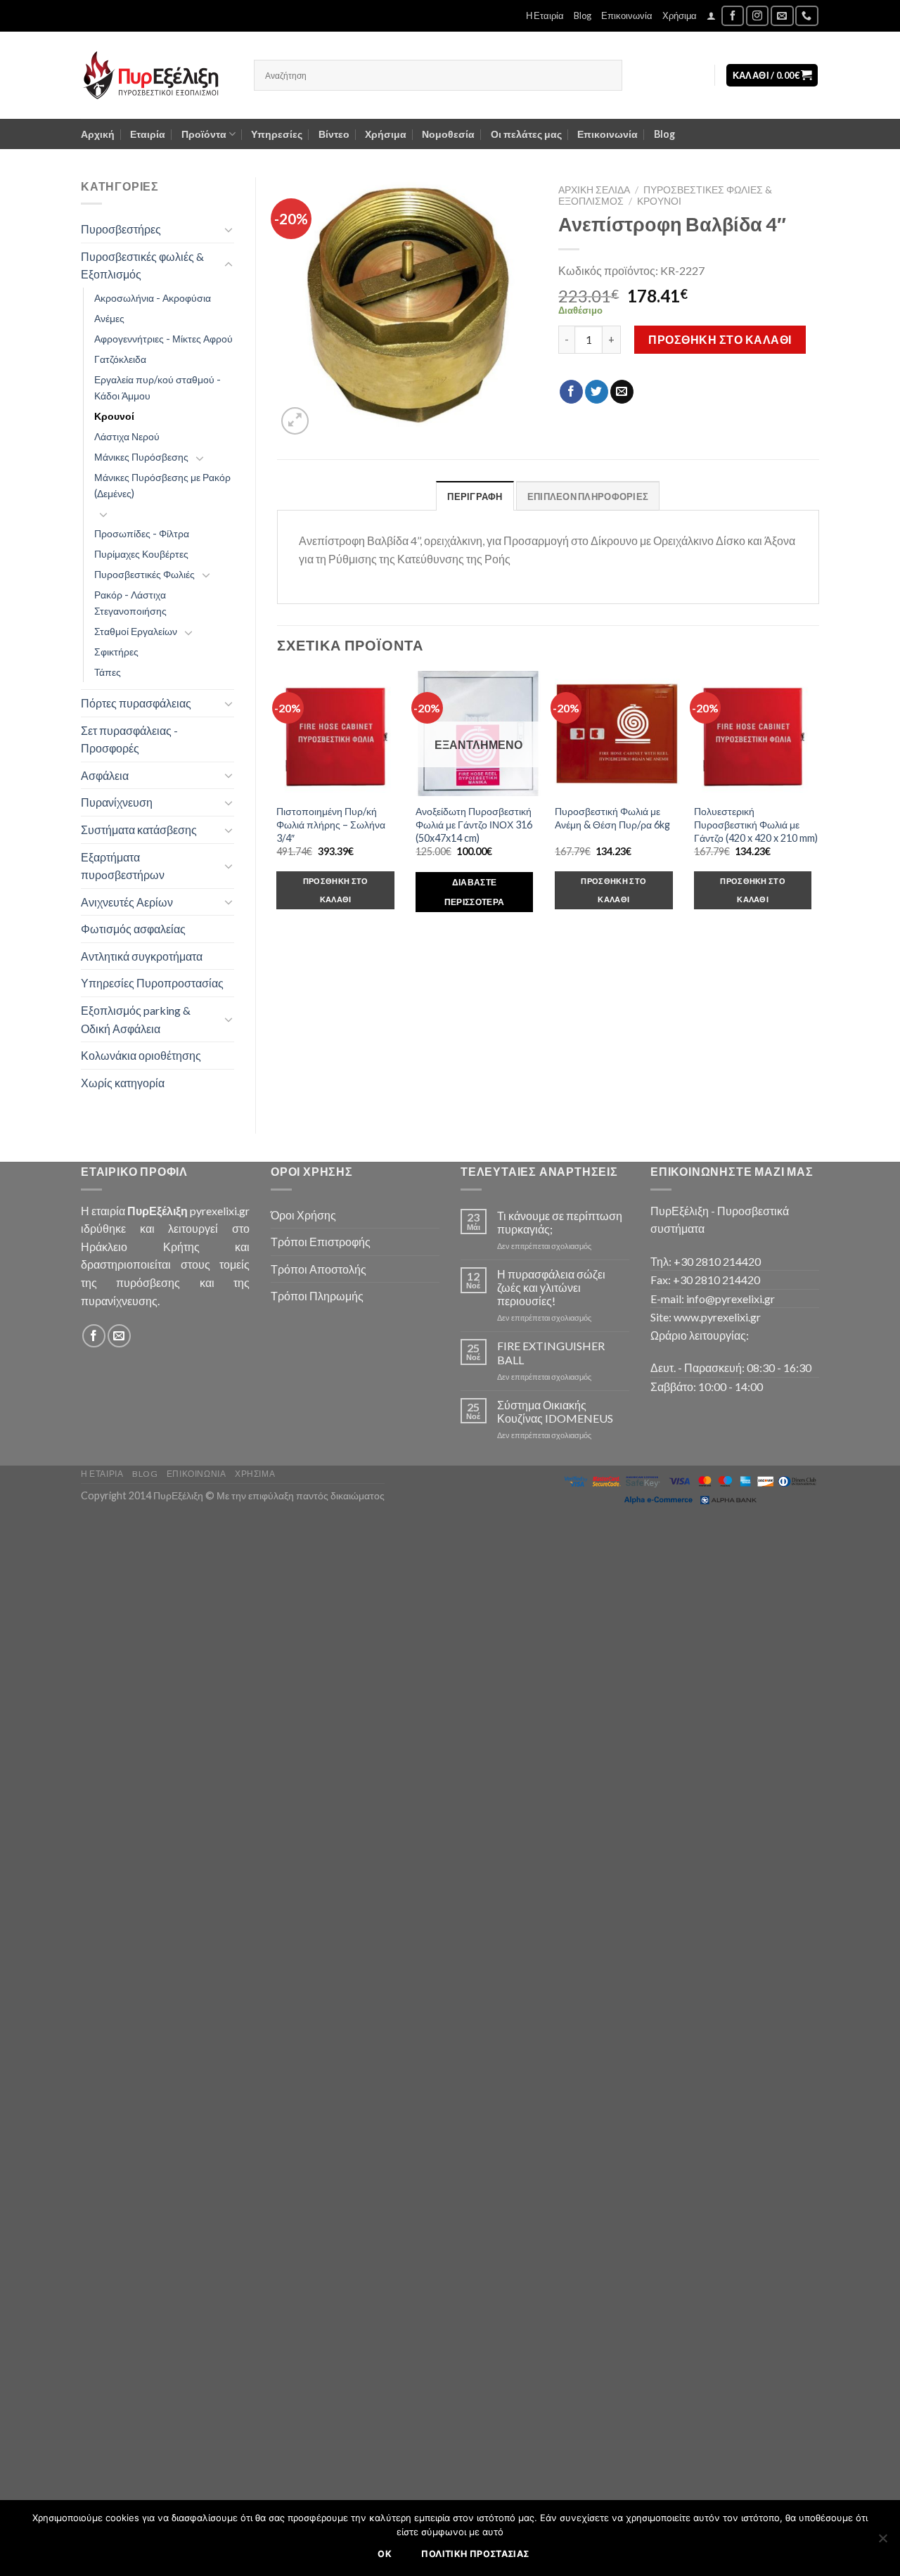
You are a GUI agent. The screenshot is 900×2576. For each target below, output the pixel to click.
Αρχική (98, 134)
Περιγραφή (475, 496)
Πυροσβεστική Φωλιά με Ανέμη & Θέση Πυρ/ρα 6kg (612, 818)
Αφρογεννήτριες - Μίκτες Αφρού (163, 339)
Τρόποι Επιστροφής (321, 1242)
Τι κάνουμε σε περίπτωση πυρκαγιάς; (560, 1222)
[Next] (818, 804)
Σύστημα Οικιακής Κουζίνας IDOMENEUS (555, 1411)
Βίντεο (334, 134)
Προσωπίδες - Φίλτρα (142, 533)
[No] (882, 2542)
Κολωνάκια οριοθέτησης (141, 1055)
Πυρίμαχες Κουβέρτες (141, 554)
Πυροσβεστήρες (121, 229)
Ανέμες (109, 318)
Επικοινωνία (627, 15)
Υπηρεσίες (277, 134)
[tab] (475, 496)
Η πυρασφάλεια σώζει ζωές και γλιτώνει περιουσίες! (551, 1287)
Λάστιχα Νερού (127, 436)
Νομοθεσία (448, 134)
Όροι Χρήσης (303, 1215)
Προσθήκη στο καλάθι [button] (336, 890)
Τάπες (108, 672)
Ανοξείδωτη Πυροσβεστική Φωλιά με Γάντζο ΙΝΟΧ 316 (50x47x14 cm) (474, 824)
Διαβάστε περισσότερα (475, 892)
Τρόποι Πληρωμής (317, 1296)
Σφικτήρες (116, 652)
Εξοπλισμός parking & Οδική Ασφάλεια (136, 1019)
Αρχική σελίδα (594, 190)
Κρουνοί (114, 416)
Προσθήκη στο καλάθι (720, 339)
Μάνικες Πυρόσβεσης (141, 457)
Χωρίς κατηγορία (123, 1083)
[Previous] (278, 804)
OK (385, 2554)
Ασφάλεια (105, 775)
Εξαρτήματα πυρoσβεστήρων (123, 866)
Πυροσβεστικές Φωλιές (144, 574)
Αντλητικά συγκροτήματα (142, 956)
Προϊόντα (204, 134)
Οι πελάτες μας (526, 134)
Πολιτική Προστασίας (475, 2554)
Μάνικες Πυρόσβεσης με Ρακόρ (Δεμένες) (162, 485)
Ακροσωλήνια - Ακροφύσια (153, 298)
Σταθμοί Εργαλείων (136, 631)
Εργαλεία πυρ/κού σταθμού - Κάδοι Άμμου (157, 387)
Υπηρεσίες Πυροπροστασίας (152, 983)
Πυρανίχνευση (117, 802)
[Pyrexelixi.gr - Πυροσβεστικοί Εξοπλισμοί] (157, 75)
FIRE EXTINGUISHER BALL (551, 1352)
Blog (583, 15)
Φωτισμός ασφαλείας (133, 929)
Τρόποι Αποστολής (319, 1269)
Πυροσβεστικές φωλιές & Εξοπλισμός (142, 265)
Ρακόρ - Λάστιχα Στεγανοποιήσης (130, 603)
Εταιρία (148, 134)
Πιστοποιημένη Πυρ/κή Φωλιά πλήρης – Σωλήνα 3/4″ (331, 824)
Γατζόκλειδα (120, 359)
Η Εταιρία (545, 15)
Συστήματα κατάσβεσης (139, 829)
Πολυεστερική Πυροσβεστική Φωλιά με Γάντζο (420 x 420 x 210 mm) (756, 824)
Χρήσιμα (680, 15)
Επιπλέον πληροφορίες (588, 496)
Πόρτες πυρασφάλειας (136, 703)
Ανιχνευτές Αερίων (127, 902)
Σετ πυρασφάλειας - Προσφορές (129, 739)
